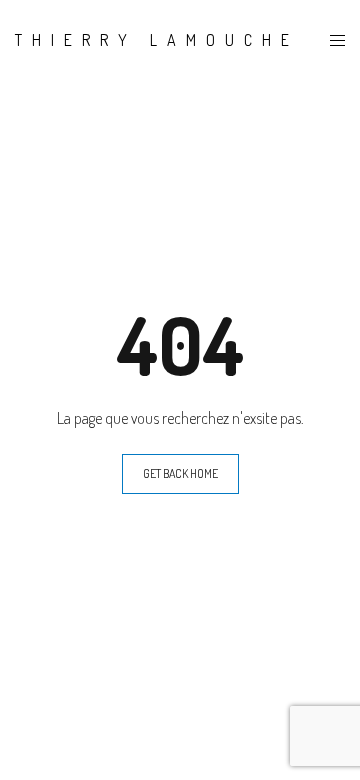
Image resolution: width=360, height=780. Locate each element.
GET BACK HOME (180, 473)
